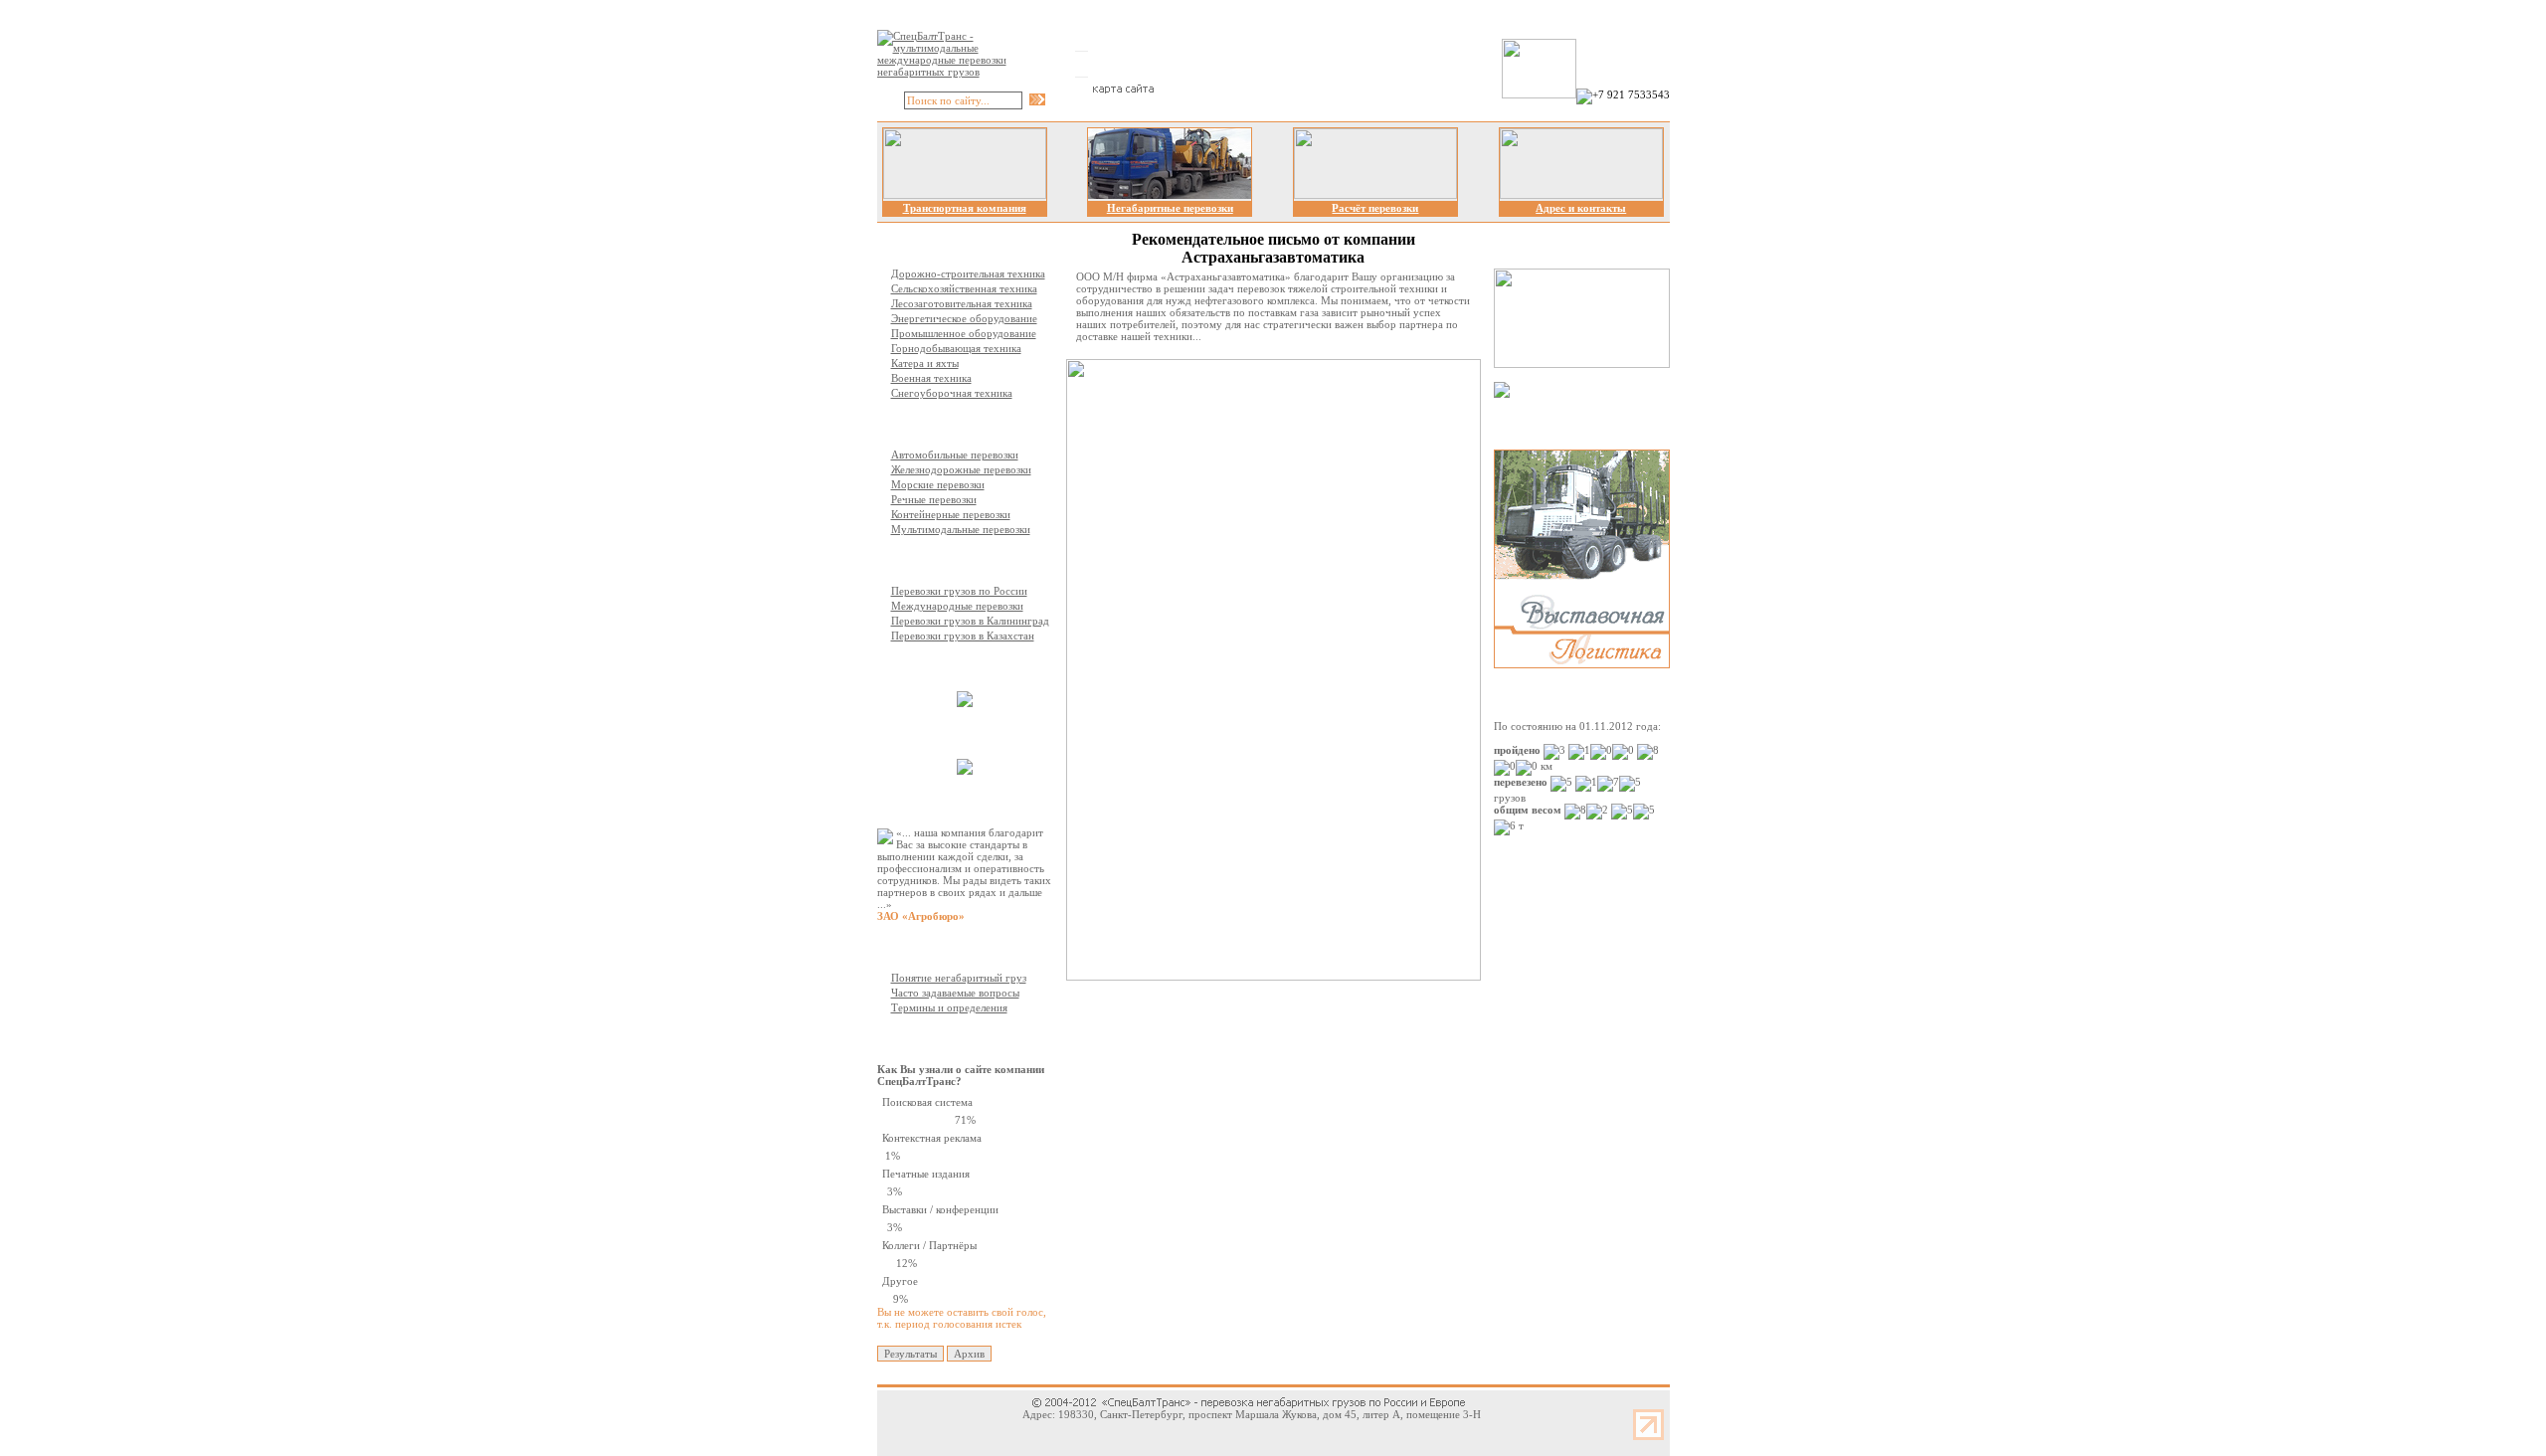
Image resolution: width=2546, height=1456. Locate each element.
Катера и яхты (925, 363)
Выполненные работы (970, 666)
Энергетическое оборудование (964, 318)
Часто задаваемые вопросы (955, 993)
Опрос (930, 1038)
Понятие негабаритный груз (959, 978)
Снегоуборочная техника (952, 393)
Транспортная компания (965, 208)
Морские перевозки (938, 484)
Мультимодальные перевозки (961, 529)
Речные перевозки (934, 499)
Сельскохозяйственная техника (964, 288)
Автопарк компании (965, 734)
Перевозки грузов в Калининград (970, 621)
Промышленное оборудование (964, 333)
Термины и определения (949, 1007)
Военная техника (931, 378)
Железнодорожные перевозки (961, 469)
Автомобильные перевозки (955, 455)
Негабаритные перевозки (1170, 208)
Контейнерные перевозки (951, 514)
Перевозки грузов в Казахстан (963, 636)
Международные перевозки (957, 606)
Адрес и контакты (1581, 208)
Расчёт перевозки (1375, 208)
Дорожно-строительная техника (968, 273)
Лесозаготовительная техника (962, 303)
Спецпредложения (1576, 424)
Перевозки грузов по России (959, 591)
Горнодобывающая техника (956, 348)
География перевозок (967, 560)
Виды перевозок (954, 424)
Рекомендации (950, 802)
